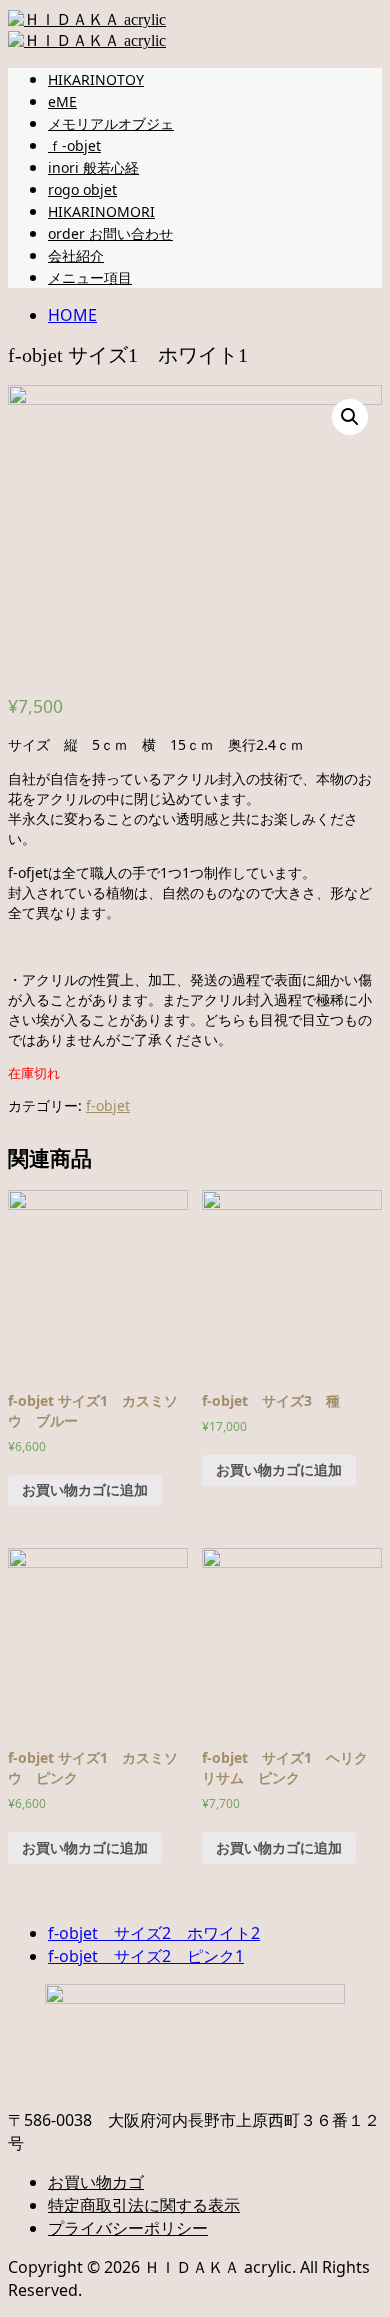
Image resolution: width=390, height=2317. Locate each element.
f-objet (108, 1105)
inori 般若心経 (93, 167)
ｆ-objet (74, 145)
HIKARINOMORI (101, 211)
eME (62, 101)
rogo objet (82, 189)
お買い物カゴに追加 (85, 1489)
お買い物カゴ (96, 2182)
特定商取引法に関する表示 (144, 2205)
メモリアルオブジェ (111, 123)
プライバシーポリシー (128, 2228)
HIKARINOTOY (96, 79)
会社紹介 (76, 255)
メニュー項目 (90, 277)
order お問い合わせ (110, 233)
